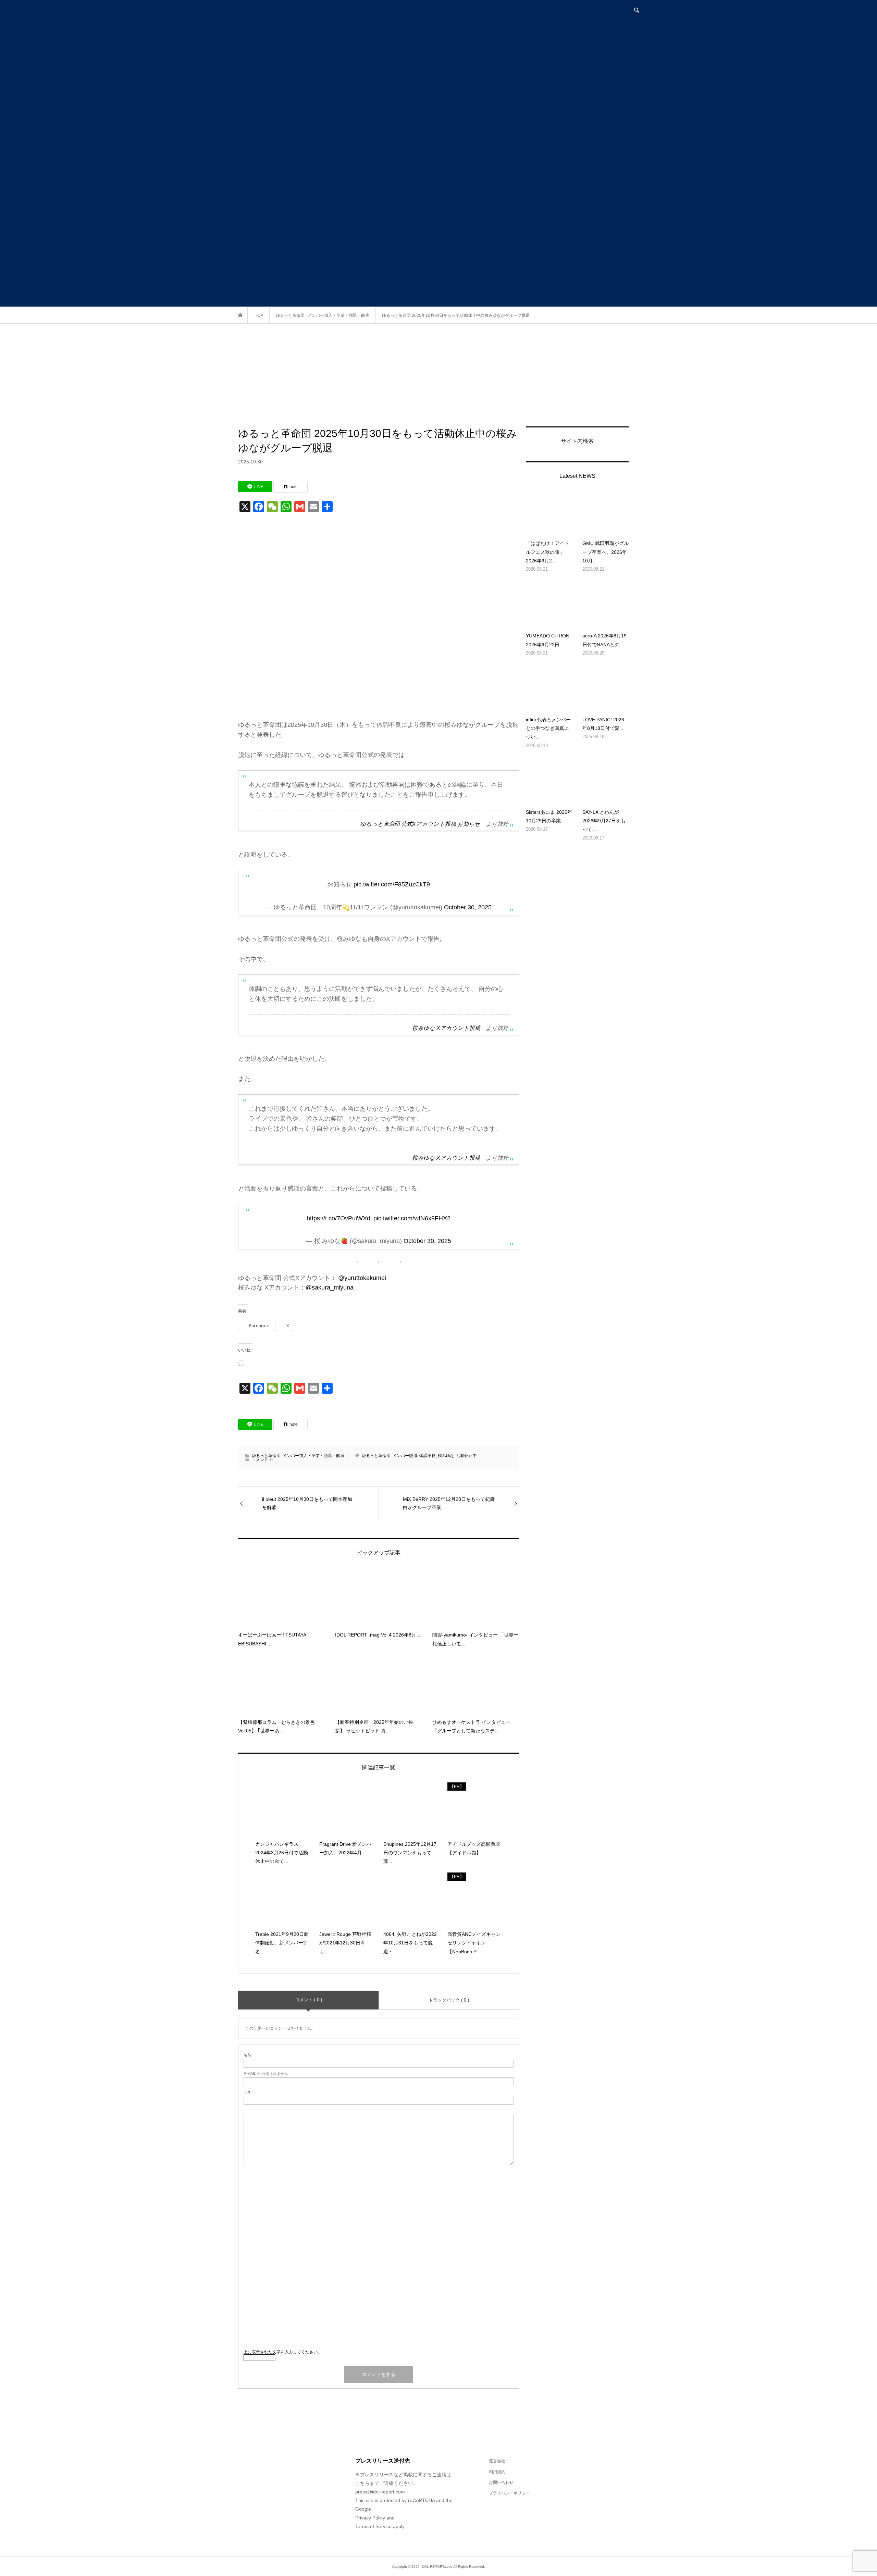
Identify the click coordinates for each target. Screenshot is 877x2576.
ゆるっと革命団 (266, 1456)
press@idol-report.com (380, 2492)
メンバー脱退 (405, 1456)
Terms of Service (373, 2526)
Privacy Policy (370, 2518)
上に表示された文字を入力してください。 (283, 2352)
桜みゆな (446, 1456)
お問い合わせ (501, 2482)
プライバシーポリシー (509, 2493)
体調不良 (428, 1456)
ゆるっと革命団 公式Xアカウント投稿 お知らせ (420, 824)
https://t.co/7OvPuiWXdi (339, 1218)
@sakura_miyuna (330, 1287)
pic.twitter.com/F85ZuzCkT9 (392, 884)
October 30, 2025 (468, 907)
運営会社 (497, 2461)
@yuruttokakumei (362, 1278)
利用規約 (497, 2472)
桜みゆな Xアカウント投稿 (446, 1028)
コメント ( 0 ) (308, 2000)
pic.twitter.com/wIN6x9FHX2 (412, 1218)
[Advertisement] (438, 375)
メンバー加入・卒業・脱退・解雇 (313, 1456)
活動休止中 (467, 1456)
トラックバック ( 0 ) (449, 2000)
